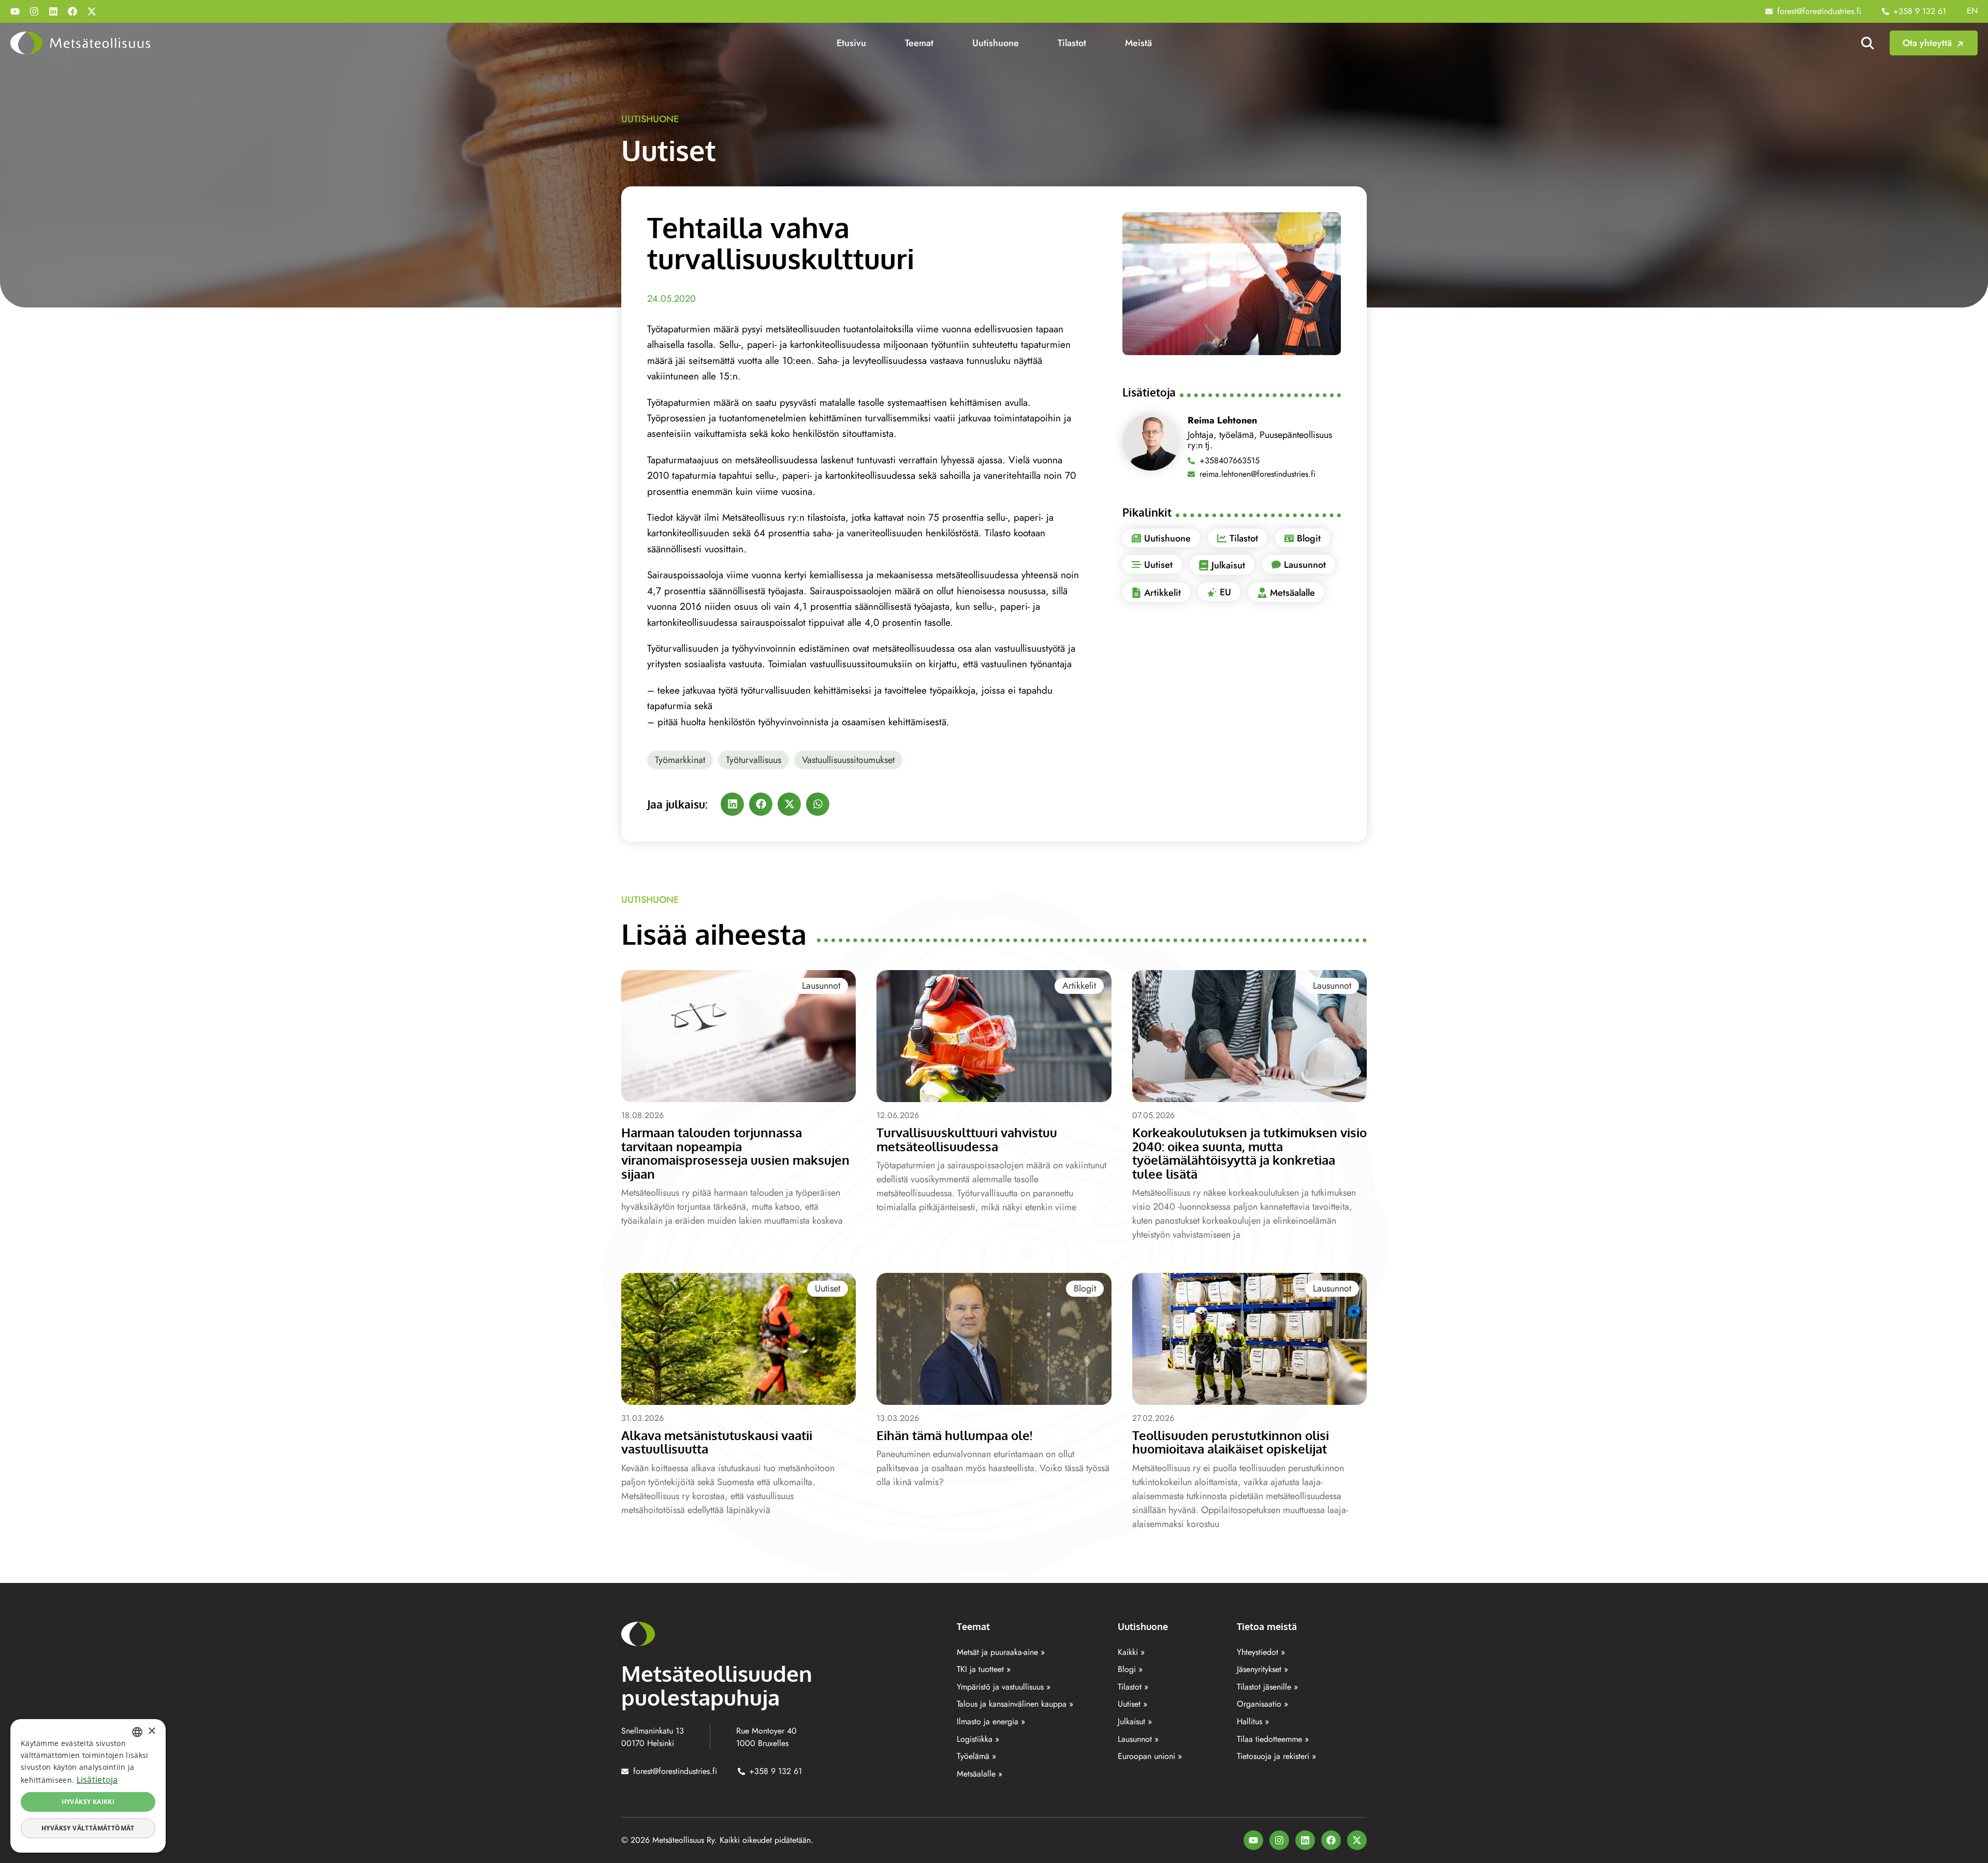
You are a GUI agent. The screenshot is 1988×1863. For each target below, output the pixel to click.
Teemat (919, 43)
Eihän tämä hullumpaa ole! (954, 1435)
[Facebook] (72, 11)
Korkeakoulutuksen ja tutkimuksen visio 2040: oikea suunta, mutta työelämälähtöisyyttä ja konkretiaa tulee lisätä (1249, 1153)
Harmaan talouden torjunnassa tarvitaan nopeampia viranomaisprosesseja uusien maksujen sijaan (735, 1153)
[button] (732, 804)
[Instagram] (34, 11)
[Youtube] (15, 11)
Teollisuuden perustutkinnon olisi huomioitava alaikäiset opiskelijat (1231, 1442)
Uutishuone (996, 43)
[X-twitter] (92, 11)
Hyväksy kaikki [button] (88, 1802)
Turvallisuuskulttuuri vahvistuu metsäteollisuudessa (967, 1139)
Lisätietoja (97, 1780)
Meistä (1138, 43)
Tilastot (1072, 43)
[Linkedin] (53, 11)
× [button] (151, 1731)
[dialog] (88, 1786)
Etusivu (851, 43)
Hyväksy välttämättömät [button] (88, 1828)
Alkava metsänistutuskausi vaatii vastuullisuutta (717, 1442)
